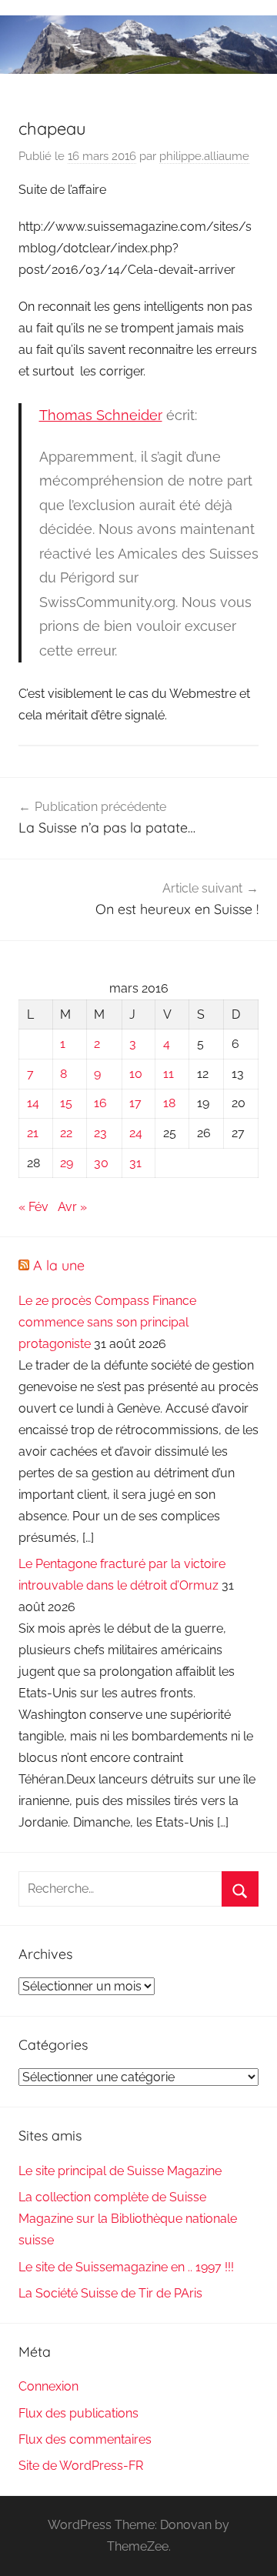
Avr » (72, 1207)
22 (66, 1133)
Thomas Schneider (101, 415)
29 (67, 1163)
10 (136, 1074)
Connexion (48, 2386)
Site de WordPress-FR (81, 2466)
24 (136, 1133)
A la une (59, 1265)
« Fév (33, 1207)
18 (169, 1103)
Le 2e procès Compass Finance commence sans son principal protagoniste (107, 1322)
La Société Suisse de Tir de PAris (110, 2293)
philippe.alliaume (204, 156)
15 (66, 1103)
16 (100, 1103)
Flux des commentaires (85, 2439)
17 (135, 1103)
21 (33, 1133)
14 (33, 1103)
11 (169, 1074)
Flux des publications (78, 2413)
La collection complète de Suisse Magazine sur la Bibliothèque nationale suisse (128, 2219)
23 (100, 1133)
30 (101, 1163)
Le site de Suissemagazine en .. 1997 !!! (126, 2267)
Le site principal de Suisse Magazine (120, 2171)
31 (135, 1163)
